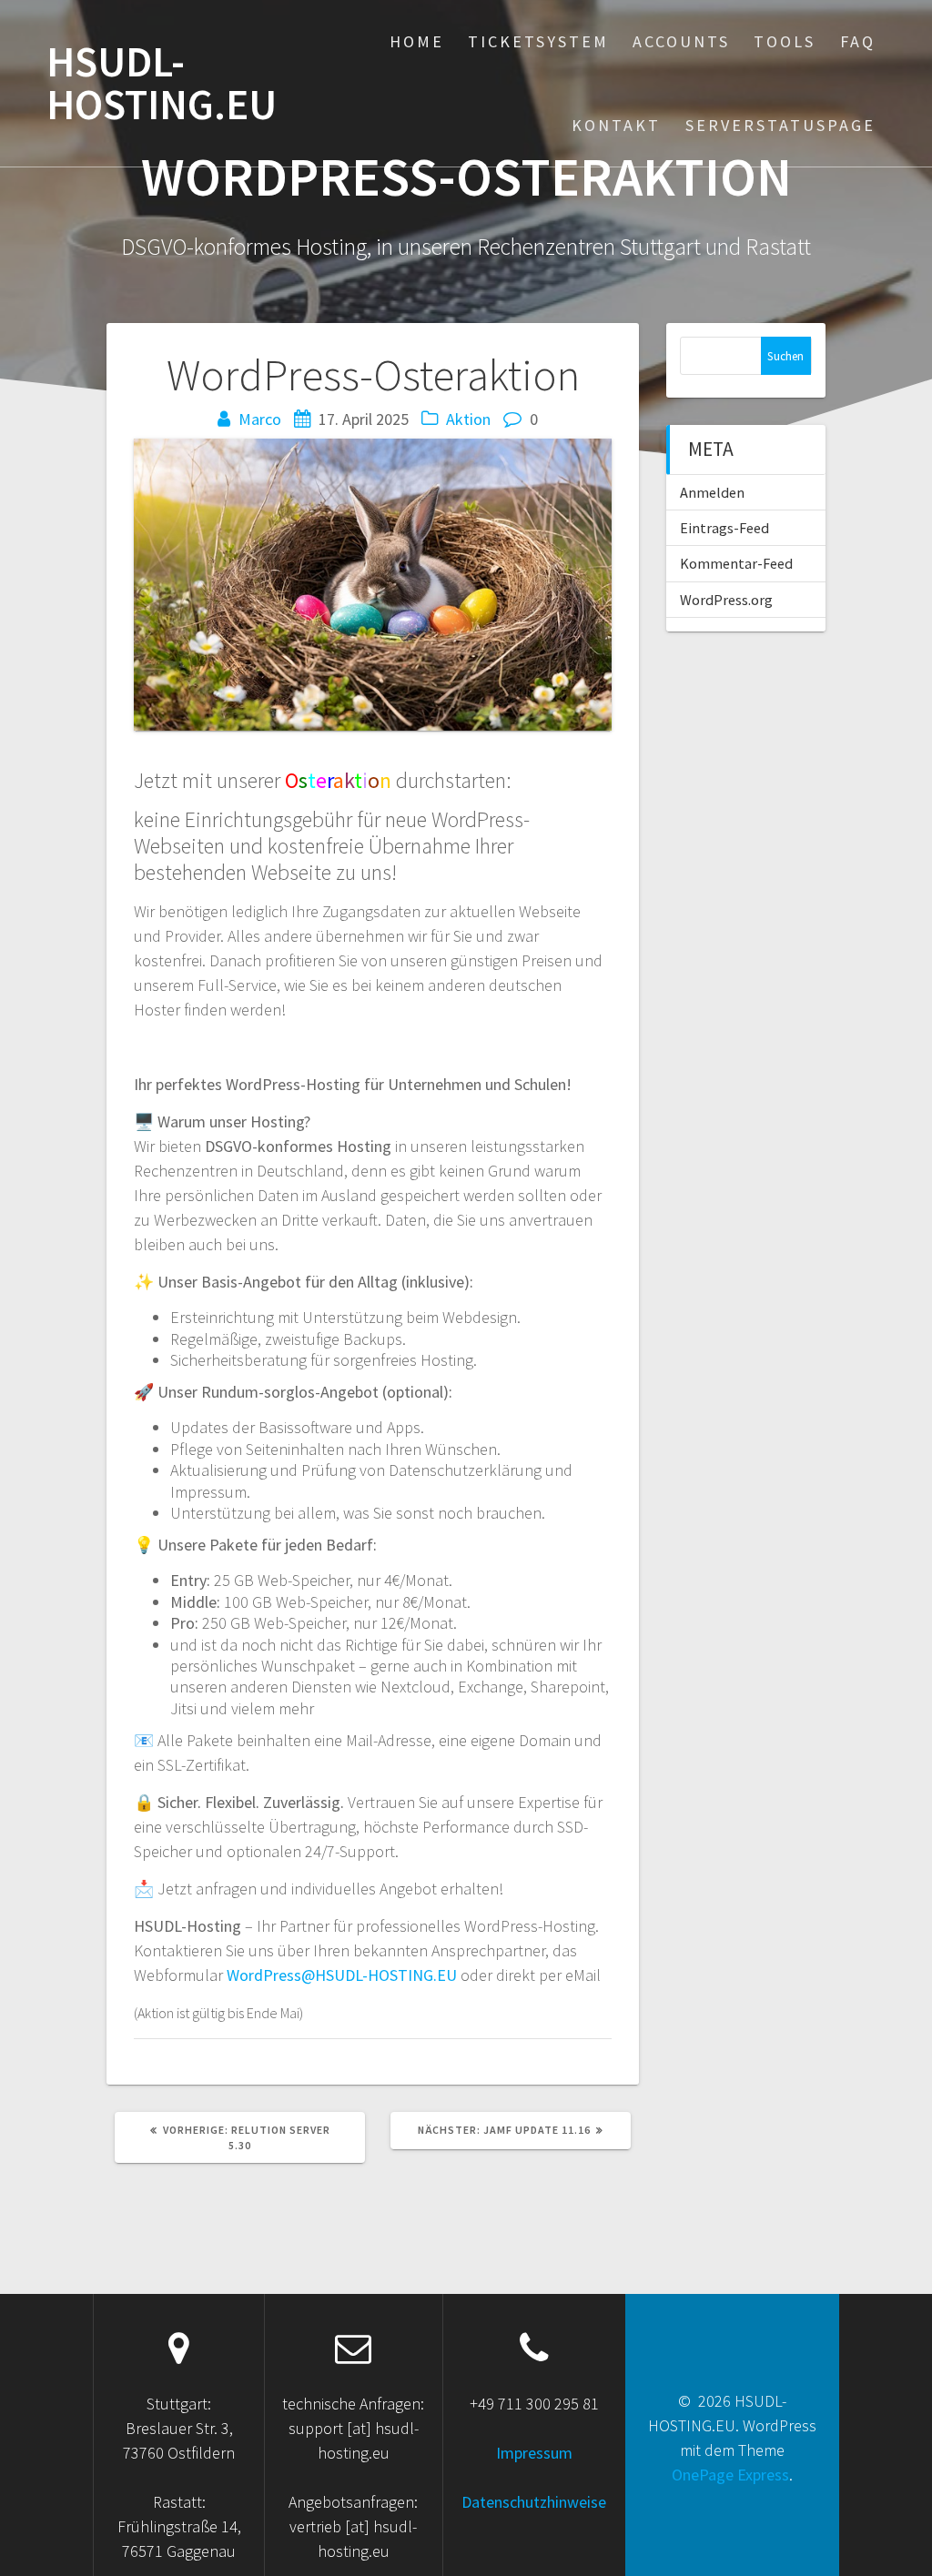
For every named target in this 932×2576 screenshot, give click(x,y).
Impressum (534, 2453)
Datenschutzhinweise (534, 2502)
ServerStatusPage (780, 125)
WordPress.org (726, 600)
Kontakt (616, 125)
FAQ (858, 41)
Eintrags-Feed (724, 528)
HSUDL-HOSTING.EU (162, 84)
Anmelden (712, 492)
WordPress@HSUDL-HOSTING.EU (342, 1975)
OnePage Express (730, 2475)
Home (417, 41)
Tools (785, 41)
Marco (260, 419)
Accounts (681, 41)
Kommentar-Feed (736, 563)
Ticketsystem (538, 41)
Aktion (468, 419)
